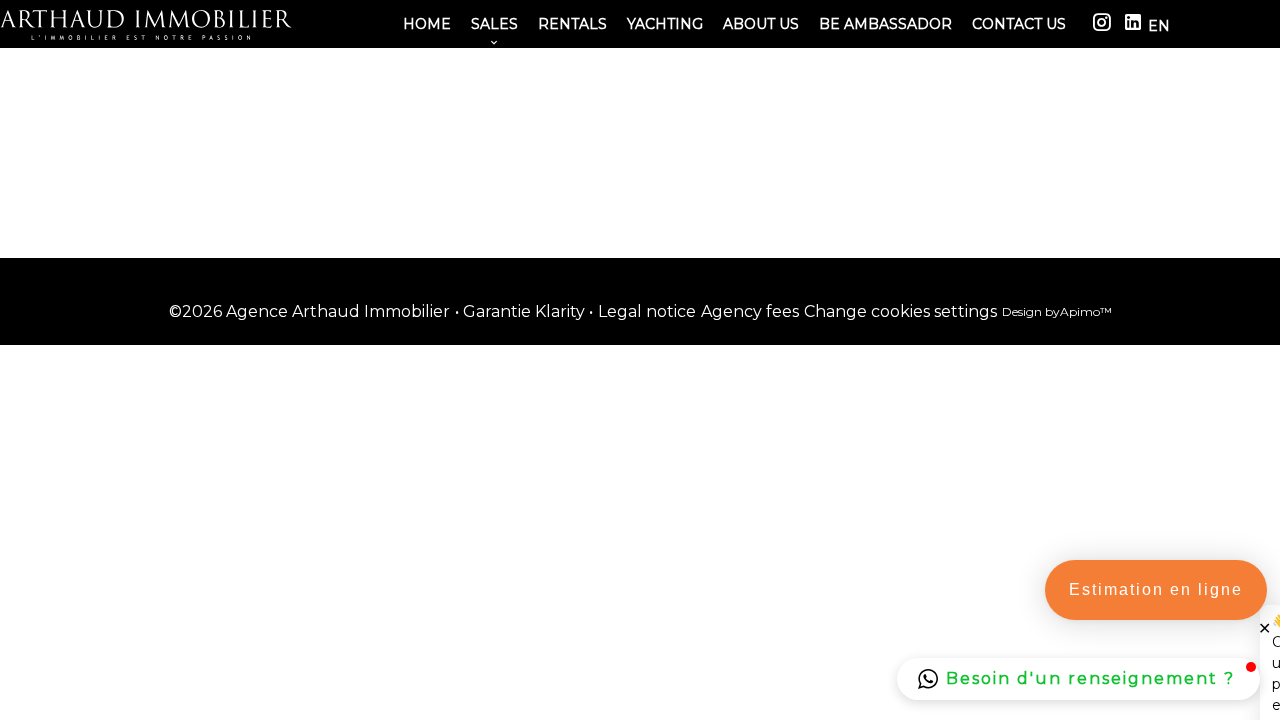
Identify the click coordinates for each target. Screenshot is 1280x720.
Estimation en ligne (1156, 589)
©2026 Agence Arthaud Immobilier (309, 311)
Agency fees (750, 311)
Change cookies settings (900, 311)
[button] (1078, 679)
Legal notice (647, 311)
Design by (1057, 311)
